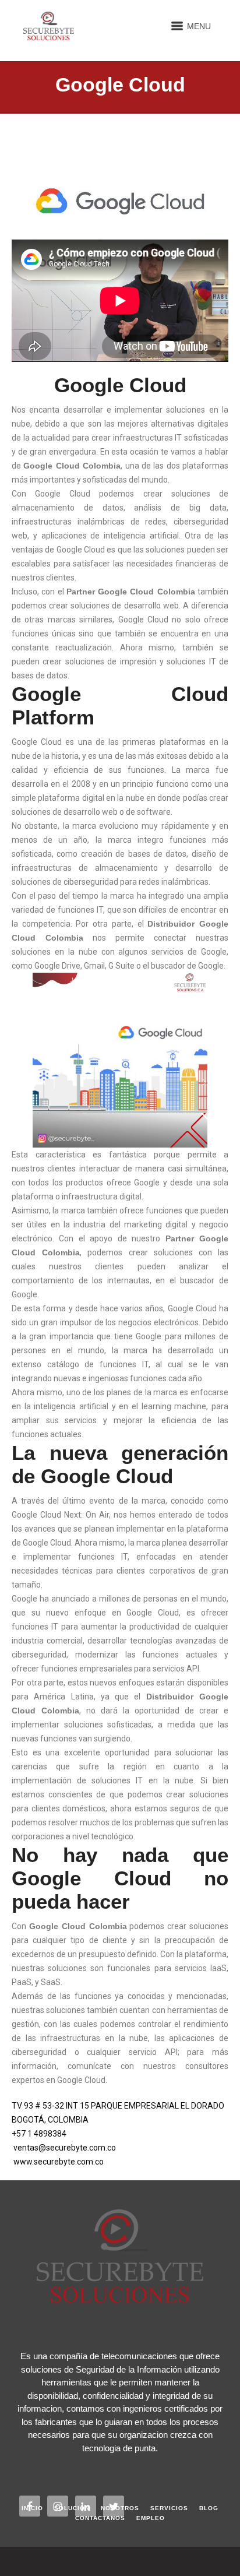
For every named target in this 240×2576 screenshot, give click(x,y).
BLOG (209, 2508)
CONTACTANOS (100, 2518)
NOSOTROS (120, 2508)
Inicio (32, 2508)
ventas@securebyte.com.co (65, 2148)
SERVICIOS (169, 2508)
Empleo (151, 2518)
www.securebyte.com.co (59, 2162)
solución (72, 2508)
